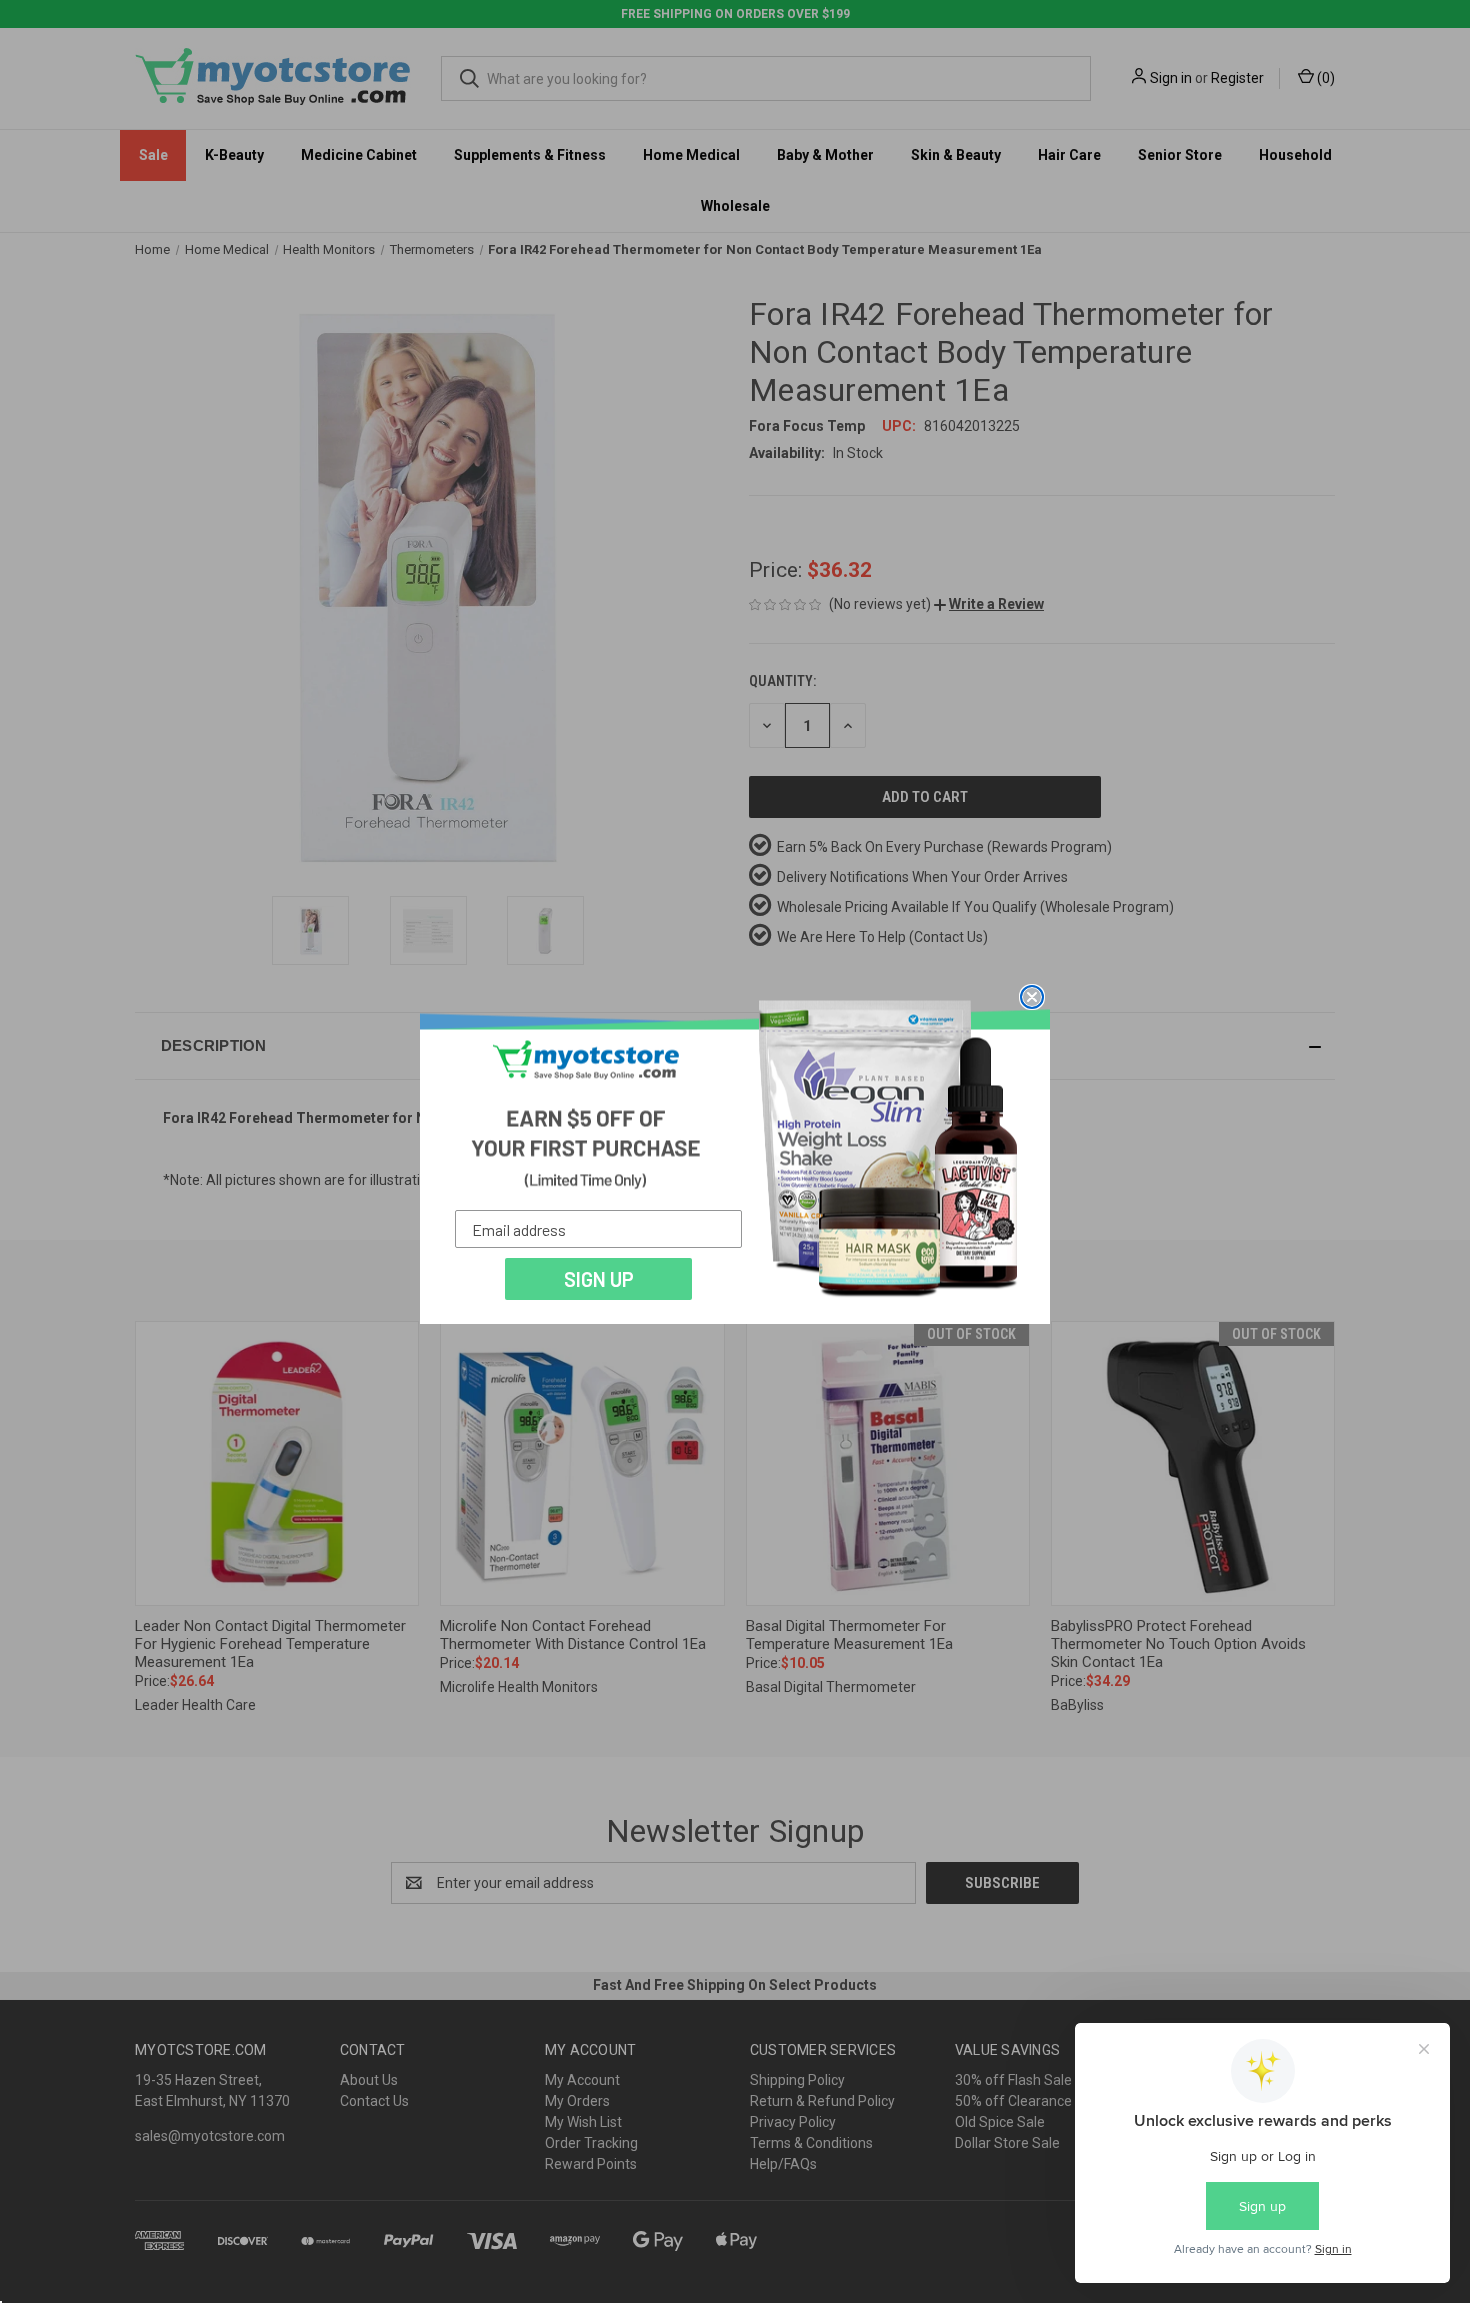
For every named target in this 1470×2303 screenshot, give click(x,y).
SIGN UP (599, 1279)
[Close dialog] (1032, 997)
